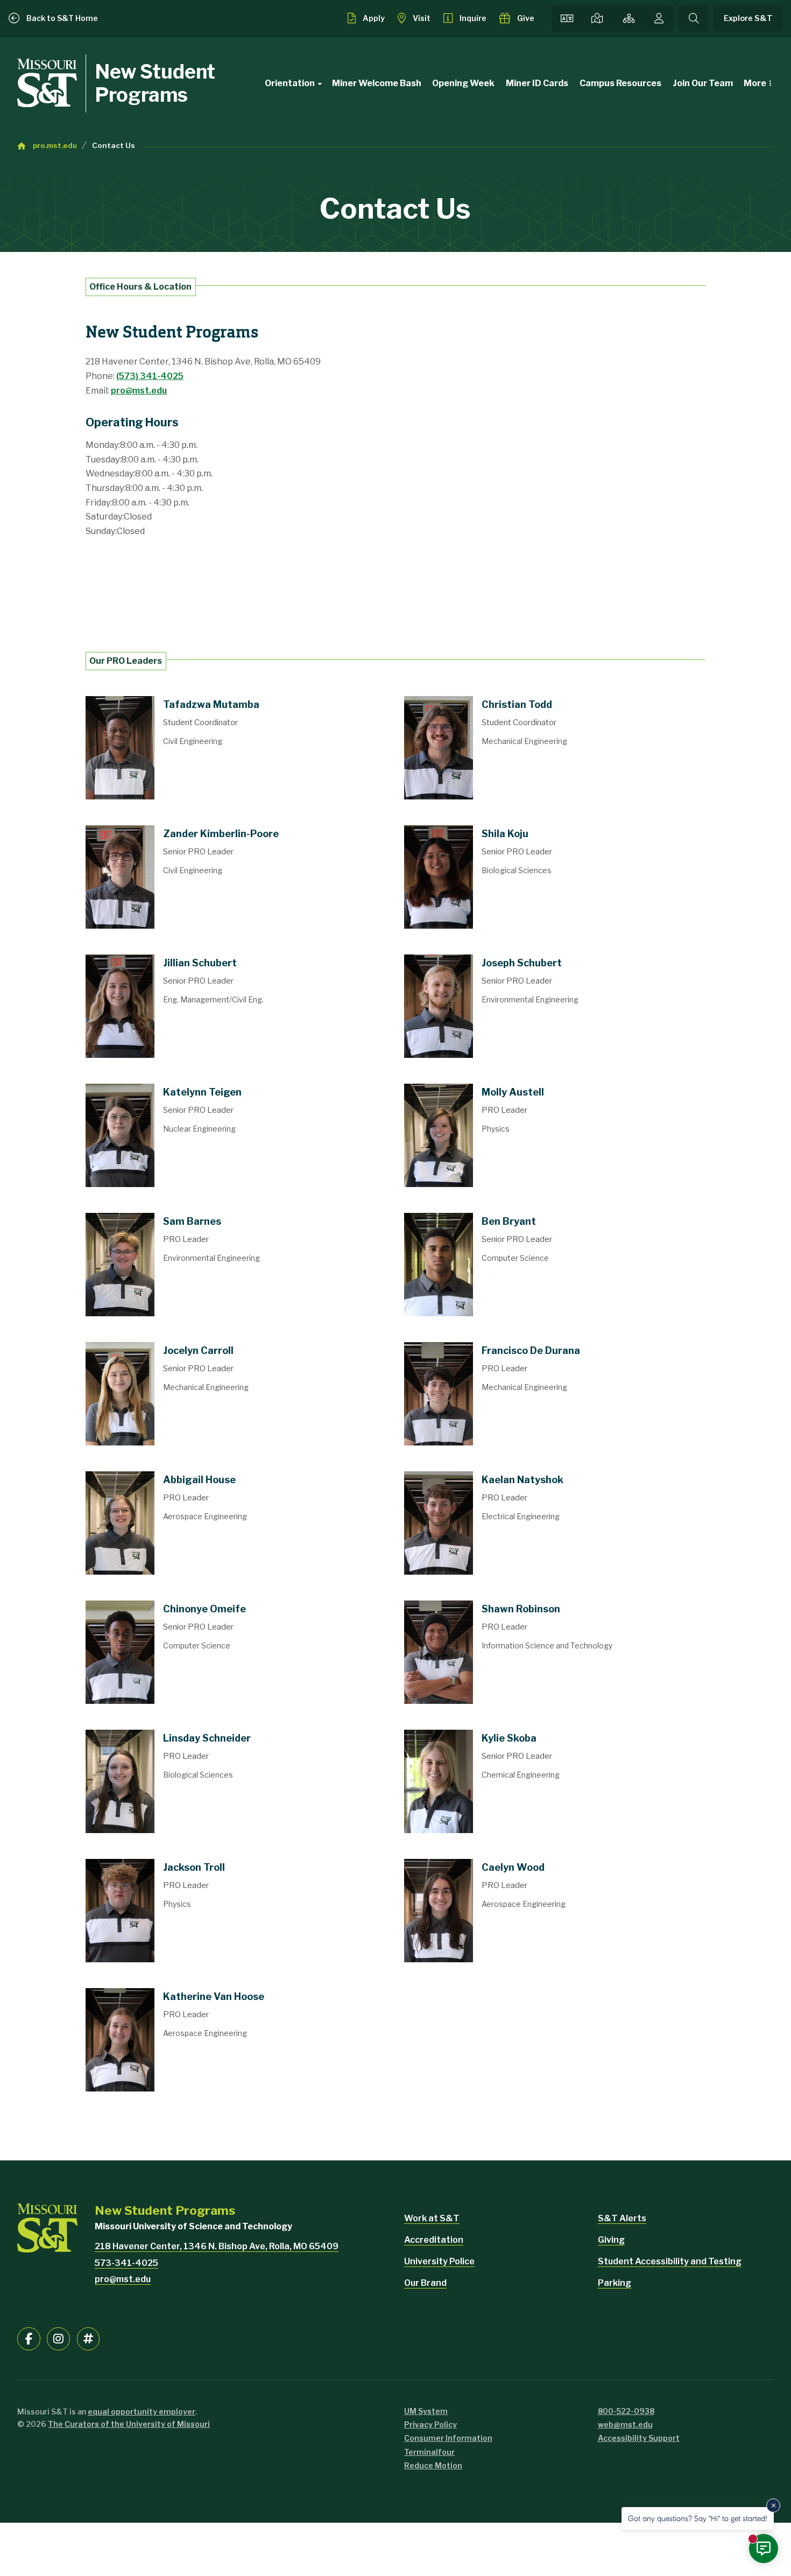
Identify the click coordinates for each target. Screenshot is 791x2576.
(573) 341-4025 (150, 376)
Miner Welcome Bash (377, 83)
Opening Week (463, 83)
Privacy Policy (430, 2424)
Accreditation (434, 2240)
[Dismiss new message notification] (773, 2505)
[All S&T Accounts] (89, 2339)
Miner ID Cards (537, 83)
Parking (615, 2283)
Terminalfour (429, 2452)
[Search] (694, 19)
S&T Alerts (622, 2218)
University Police (439, 2261)
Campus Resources (620, 83)
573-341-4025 (126, 2263)
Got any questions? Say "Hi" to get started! (698, 2518)
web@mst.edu (625, 2424)
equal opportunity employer (142, 2412)
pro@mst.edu (139, 391)
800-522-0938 (626, 2411)
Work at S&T (432, 2218)
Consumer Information (448, 2438)
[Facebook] (29, 2339)
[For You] (659, 19)
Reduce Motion (433, 2465)
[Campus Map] (598, 19)
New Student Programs (155, 83)
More (755, 83)
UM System (426, 2411)
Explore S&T (748, 18)
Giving (611, 2240)
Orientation (290, 83)
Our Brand (425, 2283)
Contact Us (114, 145)
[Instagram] (58, 2339)
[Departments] (629, 19)
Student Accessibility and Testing (670, 2261)
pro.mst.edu (55, 145)
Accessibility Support (639, 2438)
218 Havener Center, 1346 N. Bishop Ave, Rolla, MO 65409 (217, 2246)
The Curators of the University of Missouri (129, 2424)
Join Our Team (703, 83)
